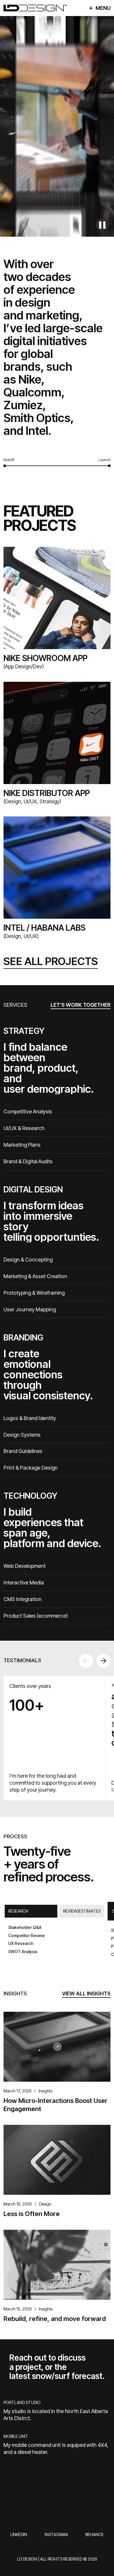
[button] (86, 1661)
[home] (35, 8)
